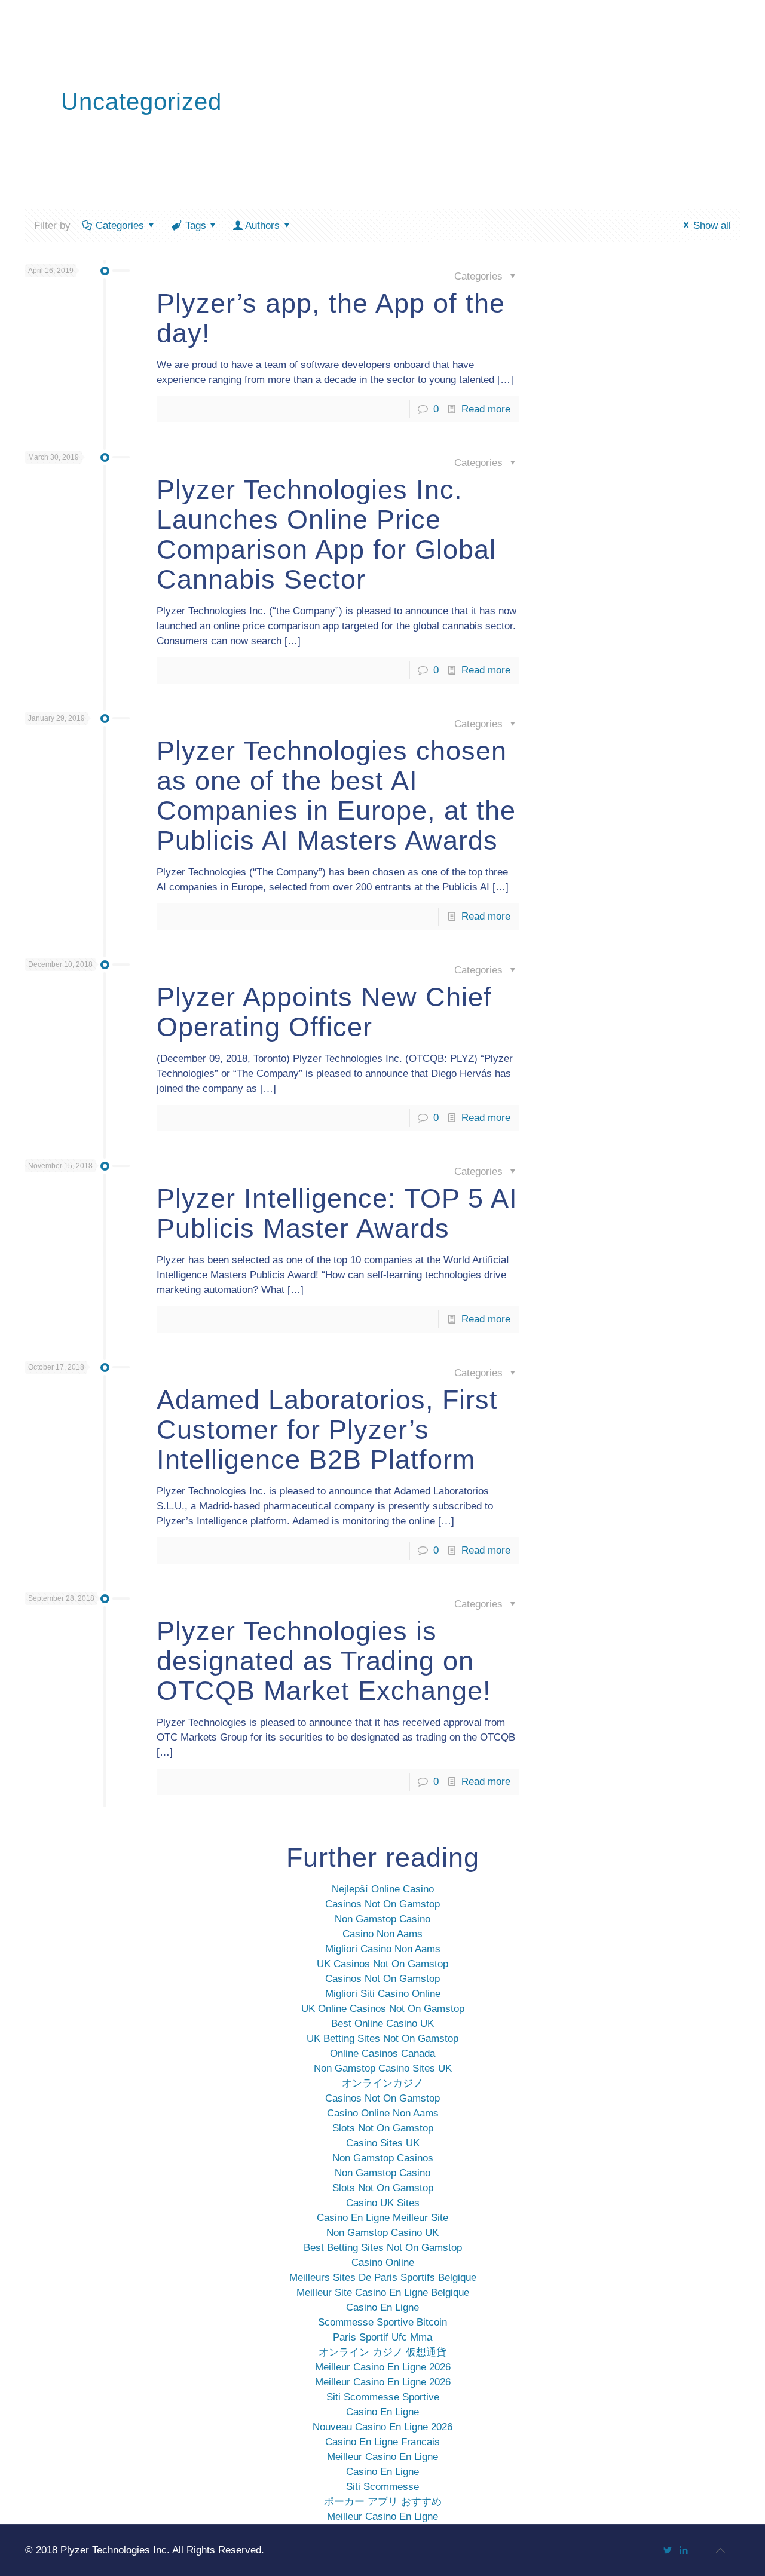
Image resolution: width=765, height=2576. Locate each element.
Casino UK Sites (383, 2203)
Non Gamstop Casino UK (382, 2233)
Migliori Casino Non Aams (383, 1949)
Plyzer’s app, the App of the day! (331, 318)
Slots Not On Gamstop (383, 2128)
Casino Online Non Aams (383, 2113)
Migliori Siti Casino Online (383, 1994)
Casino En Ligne (382, 2307)
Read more (486, 409)
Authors (262, 226)
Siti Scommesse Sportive (383, 2397)
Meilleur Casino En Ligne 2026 (383, 2367)
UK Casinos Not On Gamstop (382, 1964)
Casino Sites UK (383, 2143)
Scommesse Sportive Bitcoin (382, 2322)
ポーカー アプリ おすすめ (383, 2502)
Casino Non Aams (382, 1934)
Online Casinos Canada (382, 2053)
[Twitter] (667, 2550)
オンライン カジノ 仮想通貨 (382, 2352)
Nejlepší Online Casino (383, 1889)
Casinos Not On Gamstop (382, 1904)
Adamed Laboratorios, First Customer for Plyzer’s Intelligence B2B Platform (327, 1430)
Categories (120, 226)
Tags (196, 226)
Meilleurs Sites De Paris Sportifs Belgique (383, 2278)
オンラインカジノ (382, 2083)
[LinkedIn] (683, 2550)
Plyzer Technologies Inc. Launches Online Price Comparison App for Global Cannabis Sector (326, 535)
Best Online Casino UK (382, 2024)
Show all (712, 226)
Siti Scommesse (382, 2487)
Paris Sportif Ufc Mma (382, 2337)
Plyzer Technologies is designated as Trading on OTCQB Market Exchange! (324, 1661)
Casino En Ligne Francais (382, 2442)
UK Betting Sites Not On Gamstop (382, 2039)
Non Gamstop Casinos (383, 2158)
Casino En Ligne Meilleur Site (382, 2218)
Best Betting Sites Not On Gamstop (383, 2248)
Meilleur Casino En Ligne (382, 2457)
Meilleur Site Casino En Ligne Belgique (383, 2292)
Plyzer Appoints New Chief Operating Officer (324, 1012)
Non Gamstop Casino (382, 1919)
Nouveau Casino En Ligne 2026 (382, 2427)
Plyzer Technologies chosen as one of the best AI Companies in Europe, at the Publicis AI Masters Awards (336, 796)
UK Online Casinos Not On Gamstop (383, 2009)
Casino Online (383, 2263)
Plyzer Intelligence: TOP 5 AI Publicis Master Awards (337, 1213)
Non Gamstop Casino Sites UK (383, 2068)
